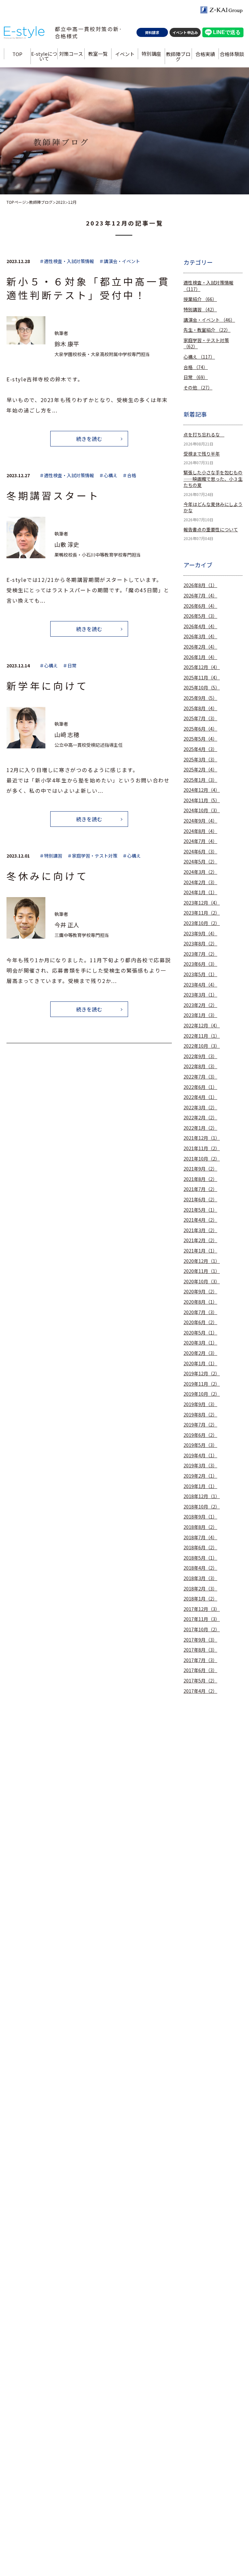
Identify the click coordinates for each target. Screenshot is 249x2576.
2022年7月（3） (200, 1077)
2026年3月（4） (200, 636)
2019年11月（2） (202, 1384)
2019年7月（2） (200, 1425)
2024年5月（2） (200, 862)
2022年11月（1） (202, 1036)
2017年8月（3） (200, 1650)
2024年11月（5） (202, 800)
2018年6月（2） (200, 1548)
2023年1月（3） (200, 1015)
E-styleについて (44, 56)
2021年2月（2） (200, 1240)
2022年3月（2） (200, 1108)
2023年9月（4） (200, 934)
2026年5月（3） (200, 616)
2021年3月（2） (200, 1230)
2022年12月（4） (202, 1026)
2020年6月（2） (200, 1322)
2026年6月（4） (200, 606)
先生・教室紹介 (207, 330)
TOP (17, 54)
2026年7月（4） (200, 596)
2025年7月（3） (200, 718)
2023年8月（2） (200, 944)
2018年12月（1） (202, 1496)
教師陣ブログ (178, 56)
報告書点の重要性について (211, 530)
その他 (198, 388)
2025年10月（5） (202, 688)
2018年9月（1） (200, 1517)
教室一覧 (98, 54)
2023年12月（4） (202, 903)
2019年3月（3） (200, 1466)
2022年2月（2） (200, 1118)
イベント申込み (185, 32)
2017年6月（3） (200, 1670)
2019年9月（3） (200, 1404)
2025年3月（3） (200, 760)
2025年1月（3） (200, 780)
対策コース (71, 54)
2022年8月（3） (200, 1066)
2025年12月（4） (202, 667)
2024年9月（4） (200, 821)
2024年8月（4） (200, 831)
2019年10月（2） (202, 1394)
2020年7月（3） (200, 1312)
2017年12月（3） (202, 1609)
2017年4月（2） (200, 1691)
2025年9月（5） (200, 698)
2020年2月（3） (200, 1353)
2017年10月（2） (202, 1629)
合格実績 (205, 54)
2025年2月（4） (200, 770)
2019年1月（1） (200, 1486)
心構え (199, 357)
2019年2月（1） (200, 1476)
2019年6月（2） (200, 1435)
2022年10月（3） (202, 1046)
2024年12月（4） (202, 790)
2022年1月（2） (200, 1128)
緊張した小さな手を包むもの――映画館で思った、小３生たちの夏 (213, 479)
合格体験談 (232, 54)
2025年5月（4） (200, 739)
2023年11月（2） (202, 913)
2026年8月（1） (200, 585)
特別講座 (151, 54)
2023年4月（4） (200, 985)
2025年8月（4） (200, 708)
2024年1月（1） (200, 892)
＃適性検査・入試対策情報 (67, 261)
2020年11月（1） (202, 1271)
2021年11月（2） (202, 1148)
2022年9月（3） (200, 1056)
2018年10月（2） (202, 1507)
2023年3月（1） (200, 995)
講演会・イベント (209, 320)
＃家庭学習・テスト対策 (92, 856)
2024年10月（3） (202, 810)
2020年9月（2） (200, 1292)
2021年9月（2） (200, 1169)
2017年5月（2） (200, 1681)
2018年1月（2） (200, 1599)
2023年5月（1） (200, 974)
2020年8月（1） (200, 1302)
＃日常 (70, 666)
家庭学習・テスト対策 (206, 344)
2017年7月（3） (200, 1660)
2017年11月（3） (202, 1619)
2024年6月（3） (200, 852)
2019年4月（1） (200, 1455)
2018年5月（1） (200, 1558)
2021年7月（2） (200, 1189)
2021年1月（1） (200, 1251)
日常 (196, 377)
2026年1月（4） (200, 657)
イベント (124, 54)
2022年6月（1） (200, 1087)
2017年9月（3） (200, 1640)
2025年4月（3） (200, 749)
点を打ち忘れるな (204, 435)
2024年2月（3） (200, 882)
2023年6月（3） (200, 964)
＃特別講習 (51, 856)
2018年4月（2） (200, 1568)
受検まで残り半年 (202, 454)
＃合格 (129, 475)
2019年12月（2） (202, 1374)
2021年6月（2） (200, 1200)
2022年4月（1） (200, 1097)
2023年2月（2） (200, 1005)
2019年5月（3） (200, 1445)
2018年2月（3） (200, 1589)
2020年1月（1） (200, 1363)
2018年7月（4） (200, 1537)
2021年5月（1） (200, 1210)
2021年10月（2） (202, 1159)
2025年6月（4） (200, 729)
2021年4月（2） (200, 1220)
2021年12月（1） (202, 1138)
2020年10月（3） (202, 1282)
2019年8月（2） (200, 1415)
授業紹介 (200, 299)
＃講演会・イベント (120, 261)
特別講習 (200, 310)
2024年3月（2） (200, 872)
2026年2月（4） (200, 647)
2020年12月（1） (202, 1261)
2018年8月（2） (200, 1527)
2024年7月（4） (200, 841)
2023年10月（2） (202, 923)
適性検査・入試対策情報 (208, 286)
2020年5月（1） (200, 1333)
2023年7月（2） (200, 954)
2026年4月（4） (200, 626)
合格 (196, 367)
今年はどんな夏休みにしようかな (213, 508)
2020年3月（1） (200, 1343)
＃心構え (108, 475)
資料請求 (152, 32)
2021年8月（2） (200, 1179)
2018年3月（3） (200, 1578)
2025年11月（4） (202, 678)
